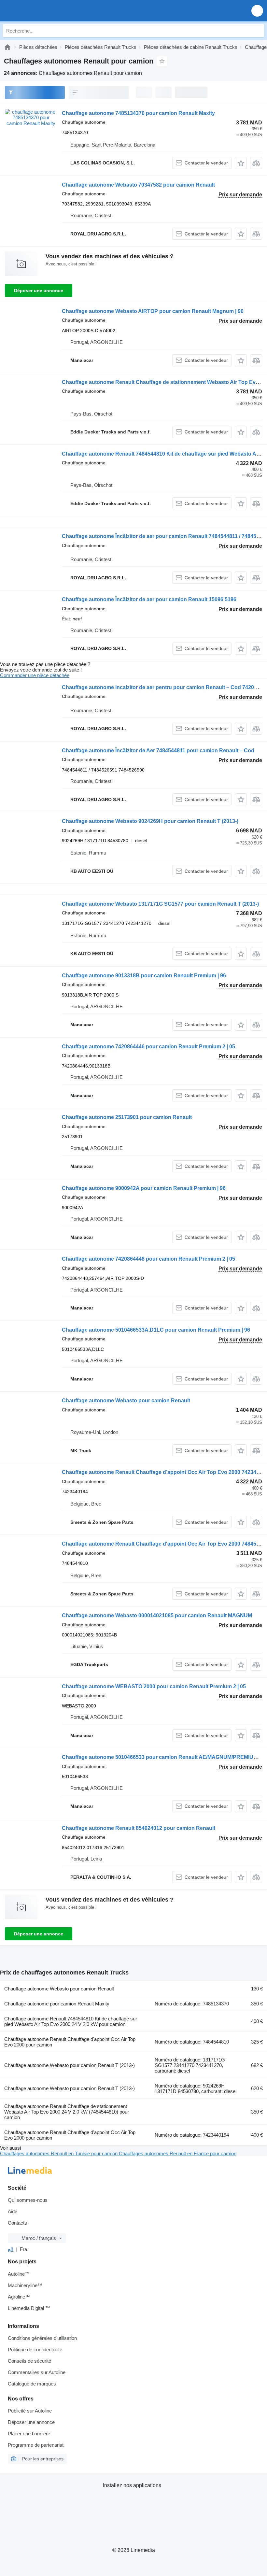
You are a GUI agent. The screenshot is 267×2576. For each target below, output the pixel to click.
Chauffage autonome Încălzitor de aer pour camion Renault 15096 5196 (149, 599)
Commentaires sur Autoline (37, 2372)
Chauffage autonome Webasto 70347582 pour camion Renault (138, 185)
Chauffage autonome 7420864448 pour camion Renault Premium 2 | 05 (148, 1259)
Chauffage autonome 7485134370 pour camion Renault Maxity (138, 113)
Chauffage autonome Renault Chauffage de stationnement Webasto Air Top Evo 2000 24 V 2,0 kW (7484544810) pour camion (67, 2112)
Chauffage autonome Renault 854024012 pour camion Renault (139, 1828)
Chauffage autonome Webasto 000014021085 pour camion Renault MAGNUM (157, 1615)
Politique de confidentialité (35, 2350)
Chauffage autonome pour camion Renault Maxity (57, 2004)
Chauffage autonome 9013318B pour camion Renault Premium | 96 (144, 976)
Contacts (17, 2223)
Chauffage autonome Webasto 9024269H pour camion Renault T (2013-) (150, 821)
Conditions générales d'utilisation (42, 2338)
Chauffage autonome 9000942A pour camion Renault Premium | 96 (144, 1188)
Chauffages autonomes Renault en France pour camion (178, 2153)
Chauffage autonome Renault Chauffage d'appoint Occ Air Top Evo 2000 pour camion (70, 2042)
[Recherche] (258, 31)
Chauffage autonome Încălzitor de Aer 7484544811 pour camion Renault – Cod (158, 750)
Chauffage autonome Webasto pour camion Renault (126, 1401)
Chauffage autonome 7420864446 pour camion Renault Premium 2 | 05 (148, 1047)
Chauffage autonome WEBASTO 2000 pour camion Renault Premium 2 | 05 (154, 1686)
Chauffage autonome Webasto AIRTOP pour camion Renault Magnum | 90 (153, 311)
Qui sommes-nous (28, 2200)
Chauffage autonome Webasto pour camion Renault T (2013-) (70, 2065)
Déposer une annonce (39, 290)
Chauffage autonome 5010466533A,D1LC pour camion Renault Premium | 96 (156, 1330)
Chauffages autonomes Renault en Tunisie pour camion (59, 2153)
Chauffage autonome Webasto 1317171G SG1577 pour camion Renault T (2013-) (160, 904)
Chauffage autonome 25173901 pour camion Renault (127, 1117)
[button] (257, 11)
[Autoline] (7, 47)
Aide (13, 2211)
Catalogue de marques (32, 2384)
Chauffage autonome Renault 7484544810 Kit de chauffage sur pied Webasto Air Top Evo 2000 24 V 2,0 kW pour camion (71, 2021)
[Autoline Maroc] (42, 11)
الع (11, 2249)
